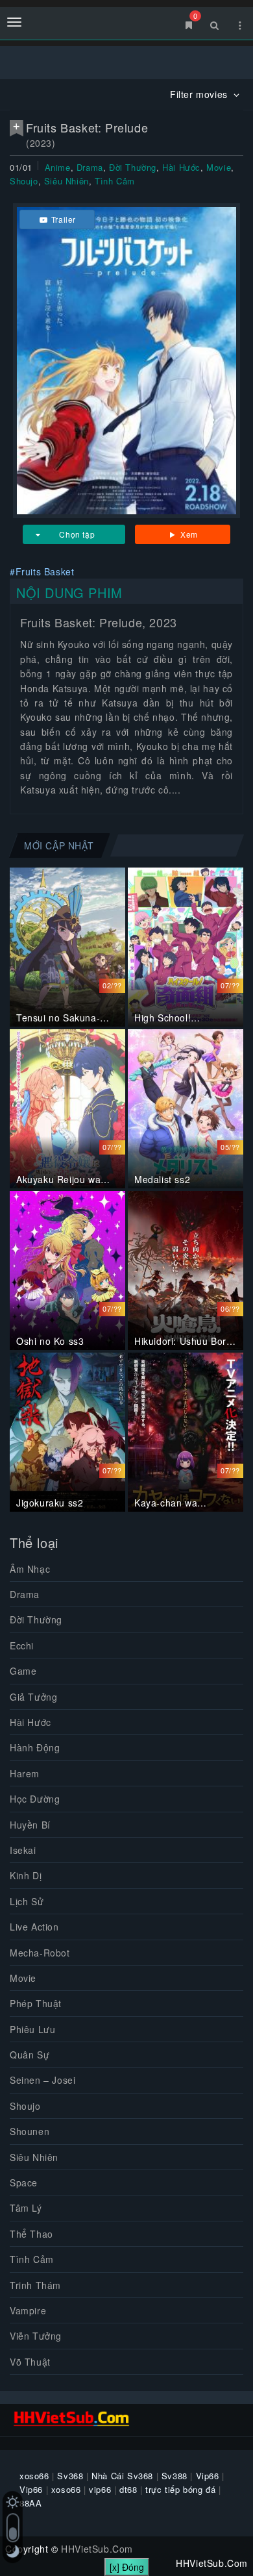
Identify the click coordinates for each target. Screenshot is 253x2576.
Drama (90, 167)
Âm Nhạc (30, 1569)
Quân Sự (30, 2055)
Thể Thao (31, 2234)
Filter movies (200, 94)
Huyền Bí (30, 1825)
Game (23, 1671)
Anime (58, 167)
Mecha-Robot (40, 1953)
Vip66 (208, 2476)
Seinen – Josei (42, 2080)
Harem (25, 1773)
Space (24, 2182)
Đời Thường (133, 167)
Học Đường (35, 1799)
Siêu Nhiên (66, 181)
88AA (30, 2503)
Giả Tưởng (33, 1697)
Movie (219, 167)
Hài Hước (181, 167)
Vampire (28, 2310)
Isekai (23, 1850)
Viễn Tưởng (36, 2336)
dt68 (128, 2489)
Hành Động (35, 1747)
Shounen (30, 2131)
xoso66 (34, 2476)
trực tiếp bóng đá (180, 2489)
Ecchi (22, 1645)
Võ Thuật (30, 2362)
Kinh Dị (26, 1875)
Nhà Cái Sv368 (122, 2476)
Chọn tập (77, 534)
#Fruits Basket (42, 571)
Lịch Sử (27, 1901)
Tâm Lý (26, 2208)
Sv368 (70, 2476)
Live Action (34, 1927)
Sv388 (175, 2476)
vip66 (100, 2489)
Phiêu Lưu (32, 2029)
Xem (188, 534)
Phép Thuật (36, 2003)
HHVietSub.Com (97, 2549)
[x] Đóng (127, 2567)
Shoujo (24, 181)
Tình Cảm (115, 181)
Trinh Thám (35, 2285)
